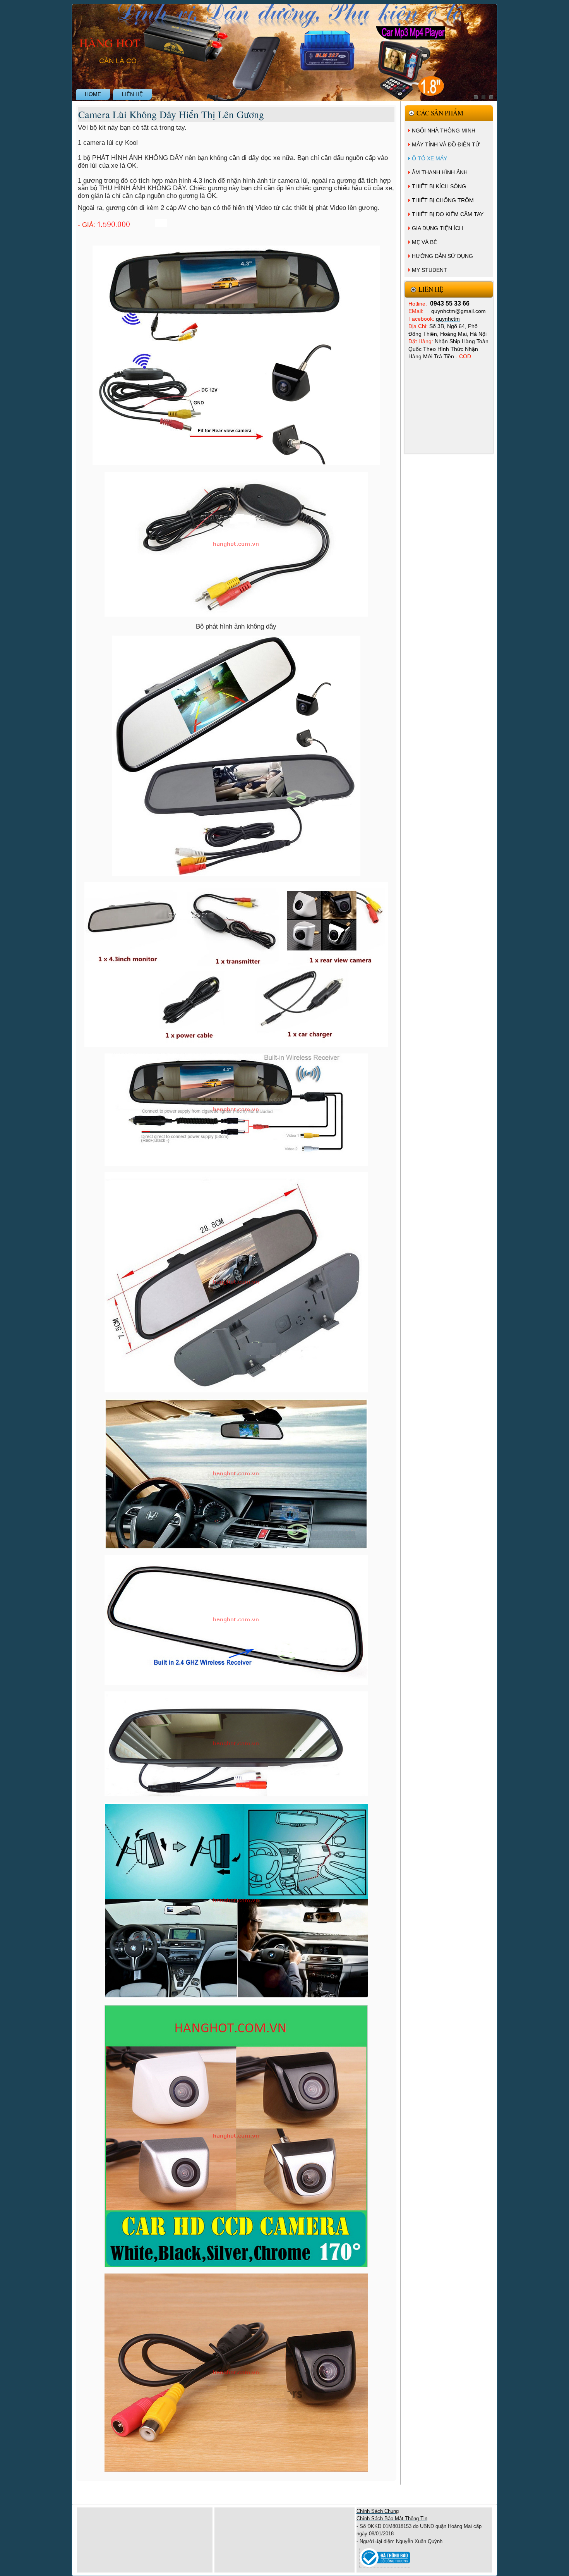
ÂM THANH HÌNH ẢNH (440, 172)
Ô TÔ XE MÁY (429, 158)
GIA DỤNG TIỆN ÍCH (437, 228)
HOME (93, 94)
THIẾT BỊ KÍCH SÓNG (439, 186)
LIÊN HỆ (132, 94)
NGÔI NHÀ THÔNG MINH (444, 131)
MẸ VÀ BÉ (424, 242)
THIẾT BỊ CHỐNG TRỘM (443, 200)
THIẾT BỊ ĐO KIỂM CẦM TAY (448, 214)
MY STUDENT (429, 270)
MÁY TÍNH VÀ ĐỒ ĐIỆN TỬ (446, 144)
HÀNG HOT (110, 43)
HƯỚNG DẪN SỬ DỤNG (442, 256)
